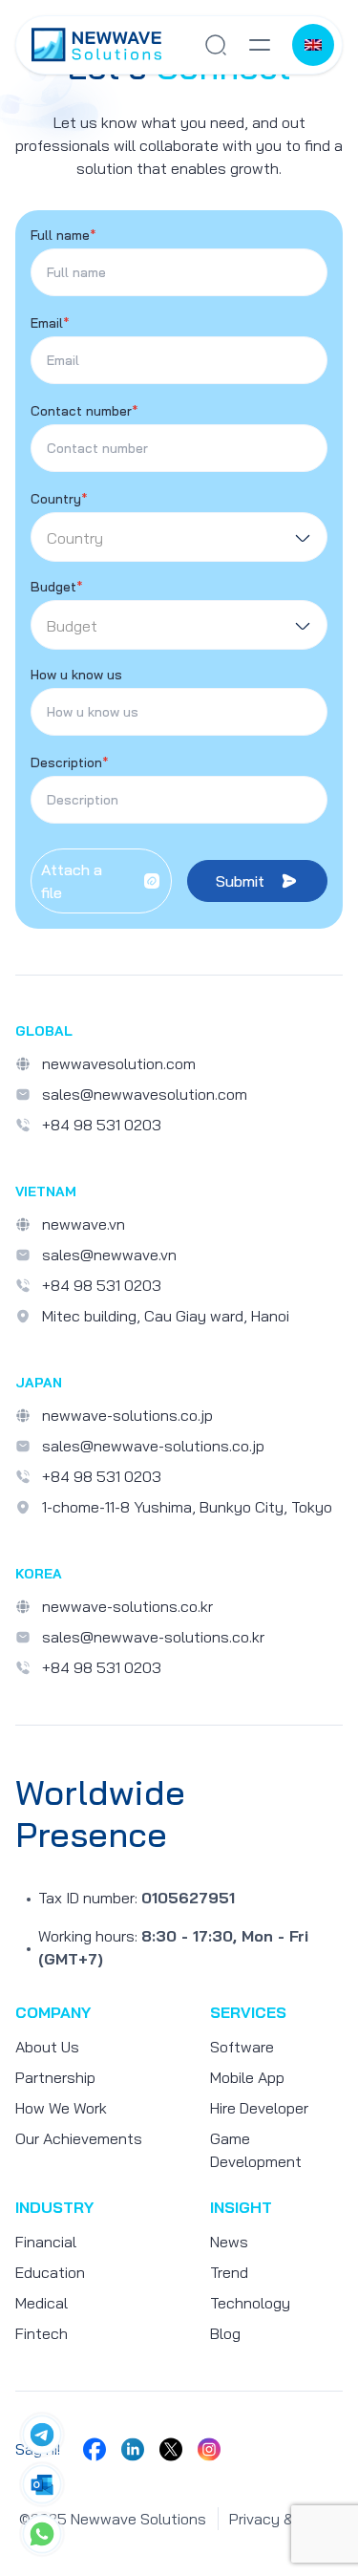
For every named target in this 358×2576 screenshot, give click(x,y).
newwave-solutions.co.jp (127, 1415)
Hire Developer (259, 2108)
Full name (63, 235)
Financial (46, 2242)
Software (242, 2047)
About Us (47, 2047)
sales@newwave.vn (109, 1255)
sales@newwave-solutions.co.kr (153, 1637)
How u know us (76, 675)
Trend (229, 2272)
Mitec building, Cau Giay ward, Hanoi (166, 1316)
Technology (250, 2303)
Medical (42, 2303)
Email (50, 323)
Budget (57, 587)
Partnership (55, 2077)
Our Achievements (79, 2138)
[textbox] (179, 538)
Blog (225, 2333)
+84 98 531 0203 (102, 1125)
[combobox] (179, 537)
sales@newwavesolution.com (145, 1094)
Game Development (256, 2150)
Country (59, 499)
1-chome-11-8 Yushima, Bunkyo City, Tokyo (187, 1507)
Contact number (84, 411)
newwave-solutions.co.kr (127, 1606)
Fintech (42, 2333)
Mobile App (247, 2077)
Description (70, 762)
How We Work (61, 2108)
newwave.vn (84, 1224)
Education (50, 2272)
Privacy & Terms (284, 2519)
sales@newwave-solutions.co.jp (153, 1446)
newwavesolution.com (119, 1063)
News (229, 2242)
